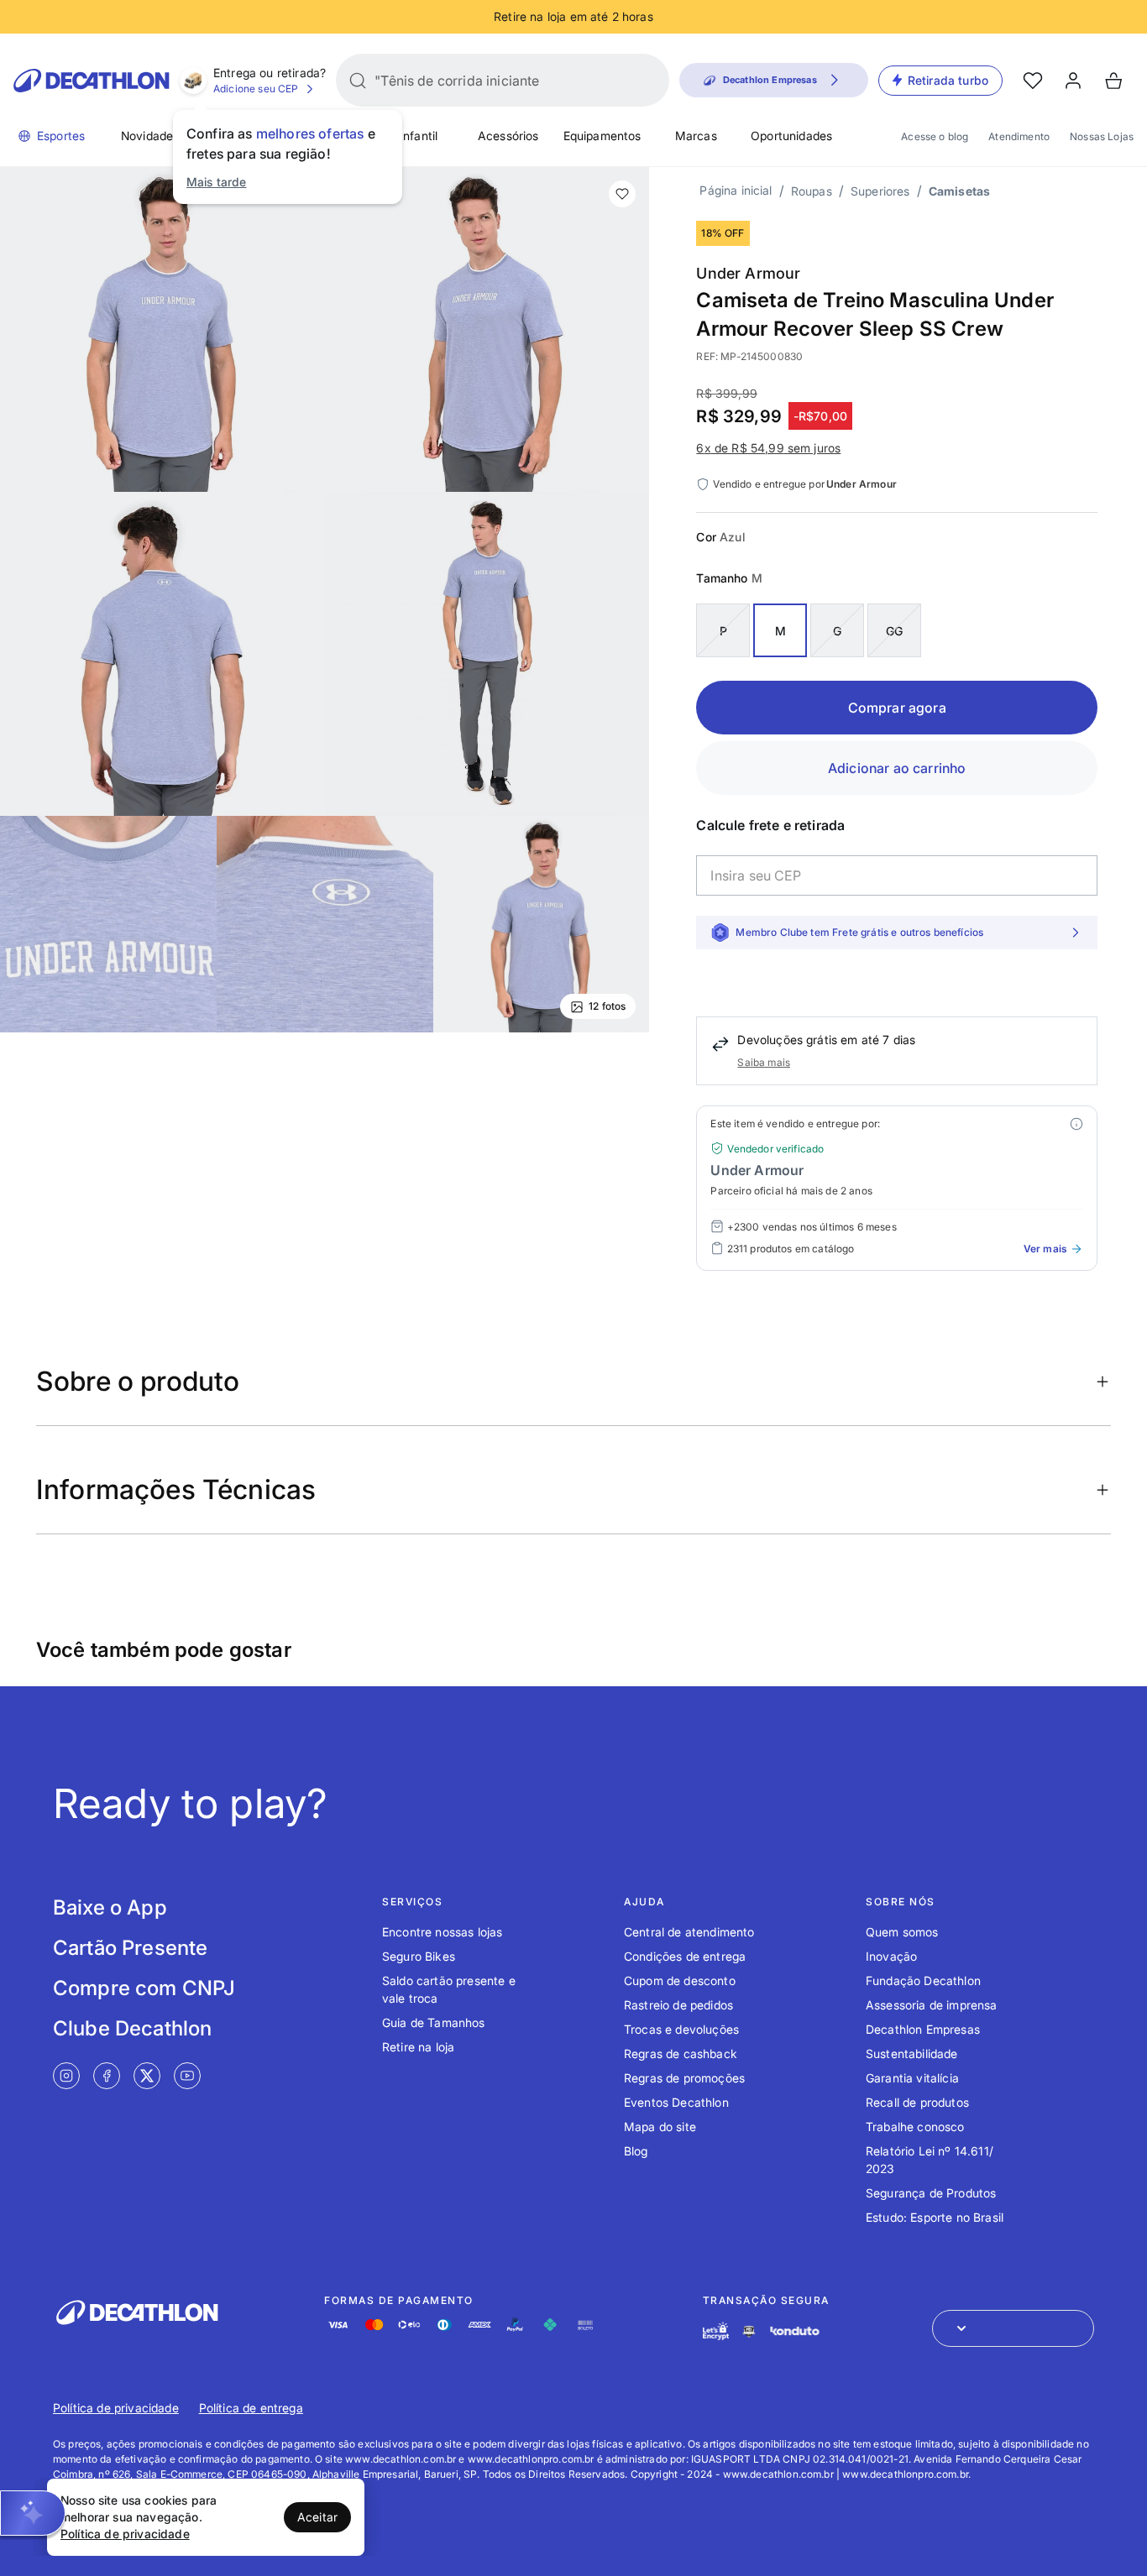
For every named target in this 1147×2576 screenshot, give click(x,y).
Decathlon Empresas (923, 2029)
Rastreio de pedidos (678, 2005)
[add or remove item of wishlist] (622, 194)
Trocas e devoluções (681, 2029)
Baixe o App (110, 1907)
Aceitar (317, 2517)
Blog (636, 2151)
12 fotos (607, 1006)
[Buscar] (358, 81)
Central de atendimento (689, 1932)
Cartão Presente (130, 1948)
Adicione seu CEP (256, 89)
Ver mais (1045, 1249)
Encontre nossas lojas (442, 1932)
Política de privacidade (116, 2408)
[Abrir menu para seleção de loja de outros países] (1013, 2328)
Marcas (696, 136)
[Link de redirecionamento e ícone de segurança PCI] (749, 2331)
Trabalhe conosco (915, 2127)
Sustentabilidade (912, 2053)
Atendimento (1019, 136)
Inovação (891, 1956)
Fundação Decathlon (923, 1980)
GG (894, 631)
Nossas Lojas (1102, 136)
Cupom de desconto (680, 1980)
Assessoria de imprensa (932, 2005)
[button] (33, 2513)
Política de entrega (251, 2408)
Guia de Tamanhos (434, 2022)
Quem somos (902, 1932)
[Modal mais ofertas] (1076, 1124)
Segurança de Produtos (931, 2193)
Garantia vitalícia (912, 2078)
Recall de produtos (917, 2102)
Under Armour (748, 273)
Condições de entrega (685, 1956)
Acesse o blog (935, 136)
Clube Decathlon (132, 2028)
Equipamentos (602, 136)
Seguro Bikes (419, 1956)
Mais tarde (217, 182)
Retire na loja (418, 2047)
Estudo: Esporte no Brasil (935, 2217)
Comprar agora (897, 708)
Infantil (419, 136)
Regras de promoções (684, 2078)
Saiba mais (764, 1062)
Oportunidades (791, 136)
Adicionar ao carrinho (897, 768)
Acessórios (508, 136)
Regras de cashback (681, 2053)
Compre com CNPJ (144, 1988)
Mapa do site (660, 2127)
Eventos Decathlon (676, 2102)
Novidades (150, 136)
